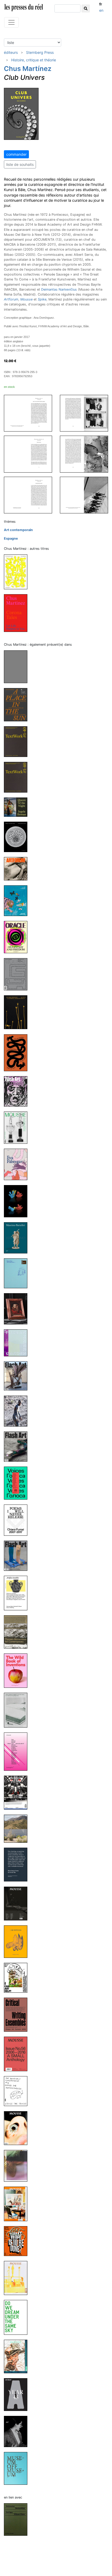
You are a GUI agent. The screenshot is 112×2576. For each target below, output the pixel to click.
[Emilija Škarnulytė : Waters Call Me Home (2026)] (18, 837)
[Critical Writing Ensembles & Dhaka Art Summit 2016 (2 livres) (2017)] (18, 2014)
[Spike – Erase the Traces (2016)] (18, 2091)
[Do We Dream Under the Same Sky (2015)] (18, 2317)
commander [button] (16, 154)
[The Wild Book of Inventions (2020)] (18, 1670)
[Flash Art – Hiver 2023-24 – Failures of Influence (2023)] (18, 1091)
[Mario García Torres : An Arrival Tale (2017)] (18, 1864)
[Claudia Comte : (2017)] (18, 1828)
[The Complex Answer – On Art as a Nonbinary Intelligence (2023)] (18, 572)
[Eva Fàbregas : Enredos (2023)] (18, 1164)
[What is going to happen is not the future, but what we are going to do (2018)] (18, 1710)
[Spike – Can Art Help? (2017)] (18, 1977)
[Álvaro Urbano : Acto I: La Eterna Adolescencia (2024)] (18, 1012)
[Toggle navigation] (11, 22)
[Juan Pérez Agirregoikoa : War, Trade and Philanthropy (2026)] (18, 901)
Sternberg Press (40, 52)
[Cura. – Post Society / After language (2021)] (18, 1411)
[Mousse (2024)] (18, 974)
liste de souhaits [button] (20, 164)
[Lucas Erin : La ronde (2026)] (18, 667)
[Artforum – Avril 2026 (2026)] (18, 868)
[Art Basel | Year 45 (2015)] (18, 2394)
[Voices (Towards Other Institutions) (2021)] (18, 1483)
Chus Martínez (28, 68)
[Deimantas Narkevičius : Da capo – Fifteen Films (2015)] (18, 2519)
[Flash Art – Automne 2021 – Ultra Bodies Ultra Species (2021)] (18, 1446)
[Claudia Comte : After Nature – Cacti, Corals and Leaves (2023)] (18, 1201)
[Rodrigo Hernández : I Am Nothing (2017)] (18, 1941)
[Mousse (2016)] (18, 2128)
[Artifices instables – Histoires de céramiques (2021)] (18, 1593)
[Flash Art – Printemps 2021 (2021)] (18, 1555)
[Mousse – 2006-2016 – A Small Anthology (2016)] (18, 2054)
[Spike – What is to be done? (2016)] (18, 2241)
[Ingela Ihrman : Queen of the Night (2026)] (18, 807)
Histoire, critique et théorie (34, 60)
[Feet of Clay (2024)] (18, 1052)
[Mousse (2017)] (18, 1792)
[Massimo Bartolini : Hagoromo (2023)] (18, 1238)
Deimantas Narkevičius (59, 289)
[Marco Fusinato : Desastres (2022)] (18, 1309)
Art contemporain (18, 530)
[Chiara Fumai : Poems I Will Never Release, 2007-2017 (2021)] (18, 1520)
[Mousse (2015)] (18, 2278)
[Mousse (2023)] (18, 1127)
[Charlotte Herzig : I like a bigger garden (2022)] (18, 1343)
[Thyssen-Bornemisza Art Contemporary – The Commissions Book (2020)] (18, 1632)
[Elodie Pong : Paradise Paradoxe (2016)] (18, 2165)
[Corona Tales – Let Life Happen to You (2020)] (18, 613)
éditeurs (11, 52)
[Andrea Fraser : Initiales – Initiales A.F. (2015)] (18, 2431)
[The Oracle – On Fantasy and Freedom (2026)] (18, 937)
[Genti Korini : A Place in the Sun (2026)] (18, 704)
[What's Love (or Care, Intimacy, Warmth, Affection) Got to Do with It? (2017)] (18, 1751)
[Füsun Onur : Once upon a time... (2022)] (18, 1273)
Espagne (11, 538)
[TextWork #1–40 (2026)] (18, 741)
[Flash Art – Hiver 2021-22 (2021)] (18, 1376)
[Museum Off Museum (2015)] (18, 2468)
